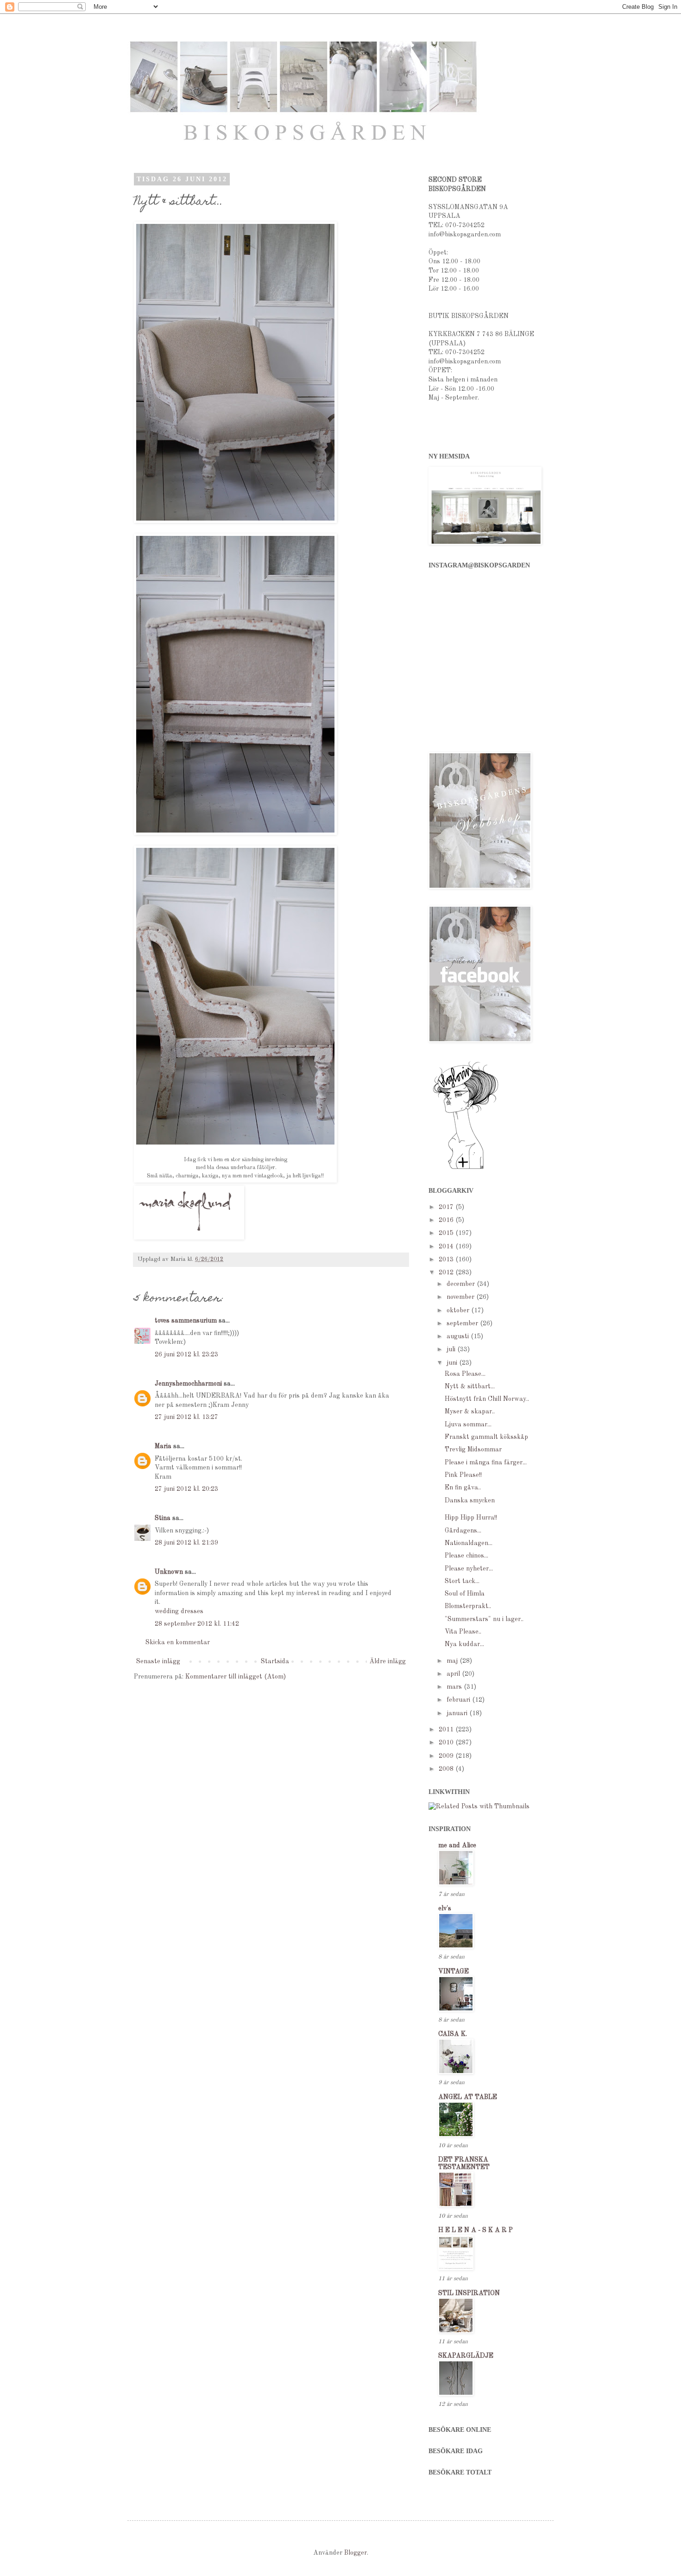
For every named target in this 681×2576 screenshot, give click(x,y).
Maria (163, 1446)
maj (453, 1661)
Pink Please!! (463, 1475)
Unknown (169, 1572)
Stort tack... (462, 1581)
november (461, 1297)
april (454, 1674)
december (462, 1284)
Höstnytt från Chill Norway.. (487, 1399)
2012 (447, 1272)
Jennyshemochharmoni (188, 1384)
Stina (163, 1518)
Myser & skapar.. (470, 1412)
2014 (447, 1247)
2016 (447, 1220)
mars (455, 1687)
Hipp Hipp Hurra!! (471, 1518)
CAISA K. (453, 2034)
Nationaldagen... (469, 1543)
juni (453, 1363)
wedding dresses (179, 1611)
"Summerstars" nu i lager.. (484, 1619)
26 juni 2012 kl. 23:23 (186, 1355)
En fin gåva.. (463, 1488)
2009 (447, 1756)
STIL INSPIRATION (469, 2293)
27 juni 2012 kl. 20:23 (186, 1489)
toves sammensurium (186, 1321)
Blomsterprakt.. (468, 1606)
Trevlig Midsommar (473, 1450)
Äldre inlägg (388, 1661)
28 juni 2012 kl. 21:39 (186, 1543)
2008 (447, 1769)
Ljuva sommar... (468, 1425)
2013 (447, 1259)
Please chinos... (467, 1556)
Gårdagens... (463, 1531)
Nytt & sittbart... (470, 1387)
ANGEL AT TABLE (468, 2097)
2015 (447, 1233)
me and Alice (457, 1845)
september (463, 1323)
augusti (459, 1336)
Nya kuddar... (464, 1644)
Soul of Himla (465, 1594)
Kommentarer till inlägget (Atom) (236, 1677)
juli (452, 1349)
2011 (447, 1730)
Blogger (356, 2553)
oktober (459, 1310)
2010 (447, 1743)
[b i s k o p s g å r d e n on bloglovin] (466, 1169)
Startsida (275, 1661)
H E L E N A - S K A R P (476, 2230)
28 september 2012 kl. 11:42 (197, 1624)
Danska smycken (470, 1501)
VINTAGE (454, 1972)
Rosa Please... (465, 1374)
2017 (447, 1207)
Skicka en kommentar (178, 1642)
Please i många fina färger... (486, 1463)
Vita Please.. (463, 1632)
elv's (445, 1908)
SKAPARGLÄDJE (466, 2356)
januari (458, 1713)
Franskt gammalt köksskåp (486, 1437)
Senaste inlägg (158, 1661)
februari (459, 1700)
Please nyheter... (469, 1569)
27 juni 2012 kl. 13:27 (186, 1417)
